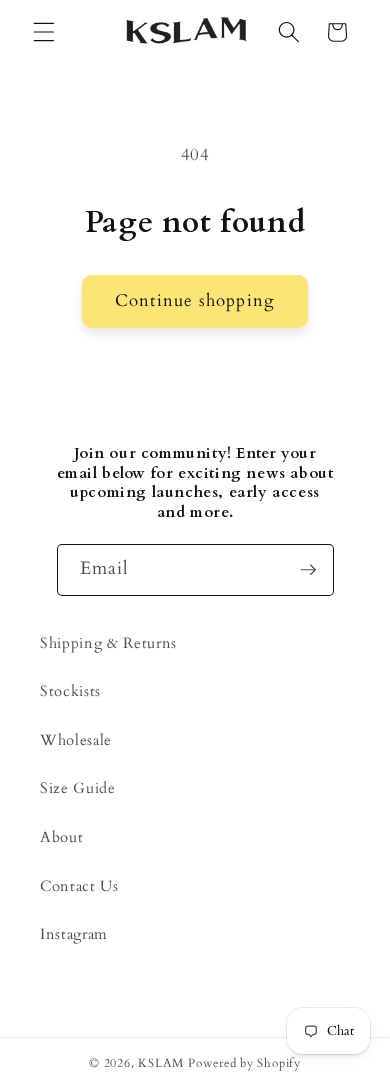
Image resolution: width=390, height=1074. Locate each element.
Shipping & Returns (108, 643)
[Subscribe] (308, 570)
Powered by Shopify (244, 1063)
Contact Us (79, 886)
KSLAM (161, 1063)
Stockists (70, 691)
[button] (44, 32)
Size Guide (78, 788)
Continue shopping (195, 301)
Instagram (74, 934)
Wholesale (76, 740)
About (61, 837)
